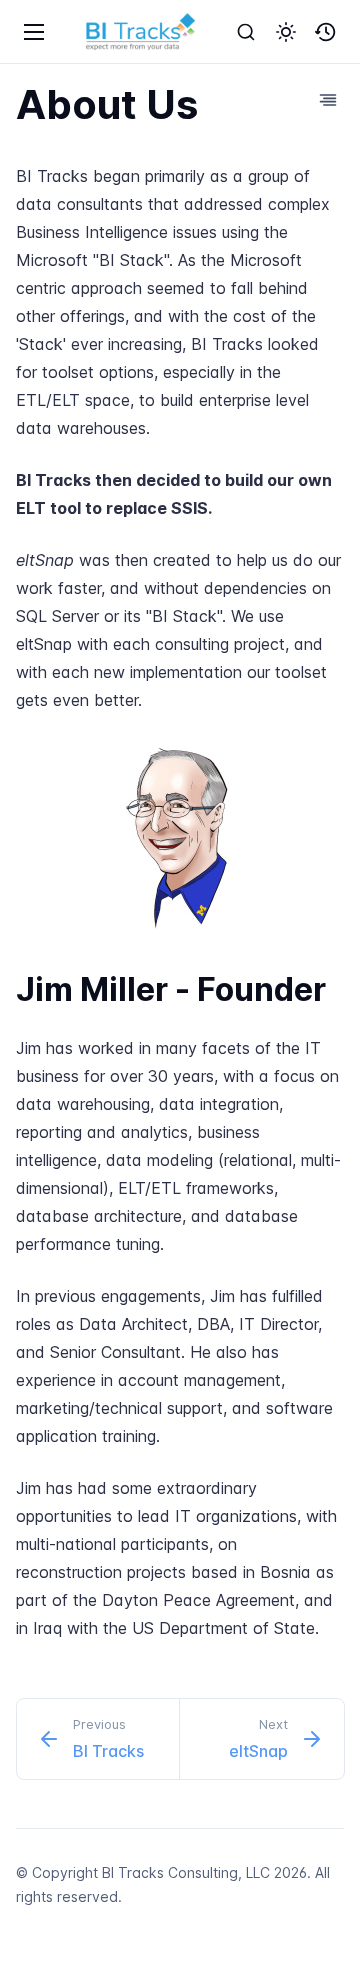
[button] (286, 32)
